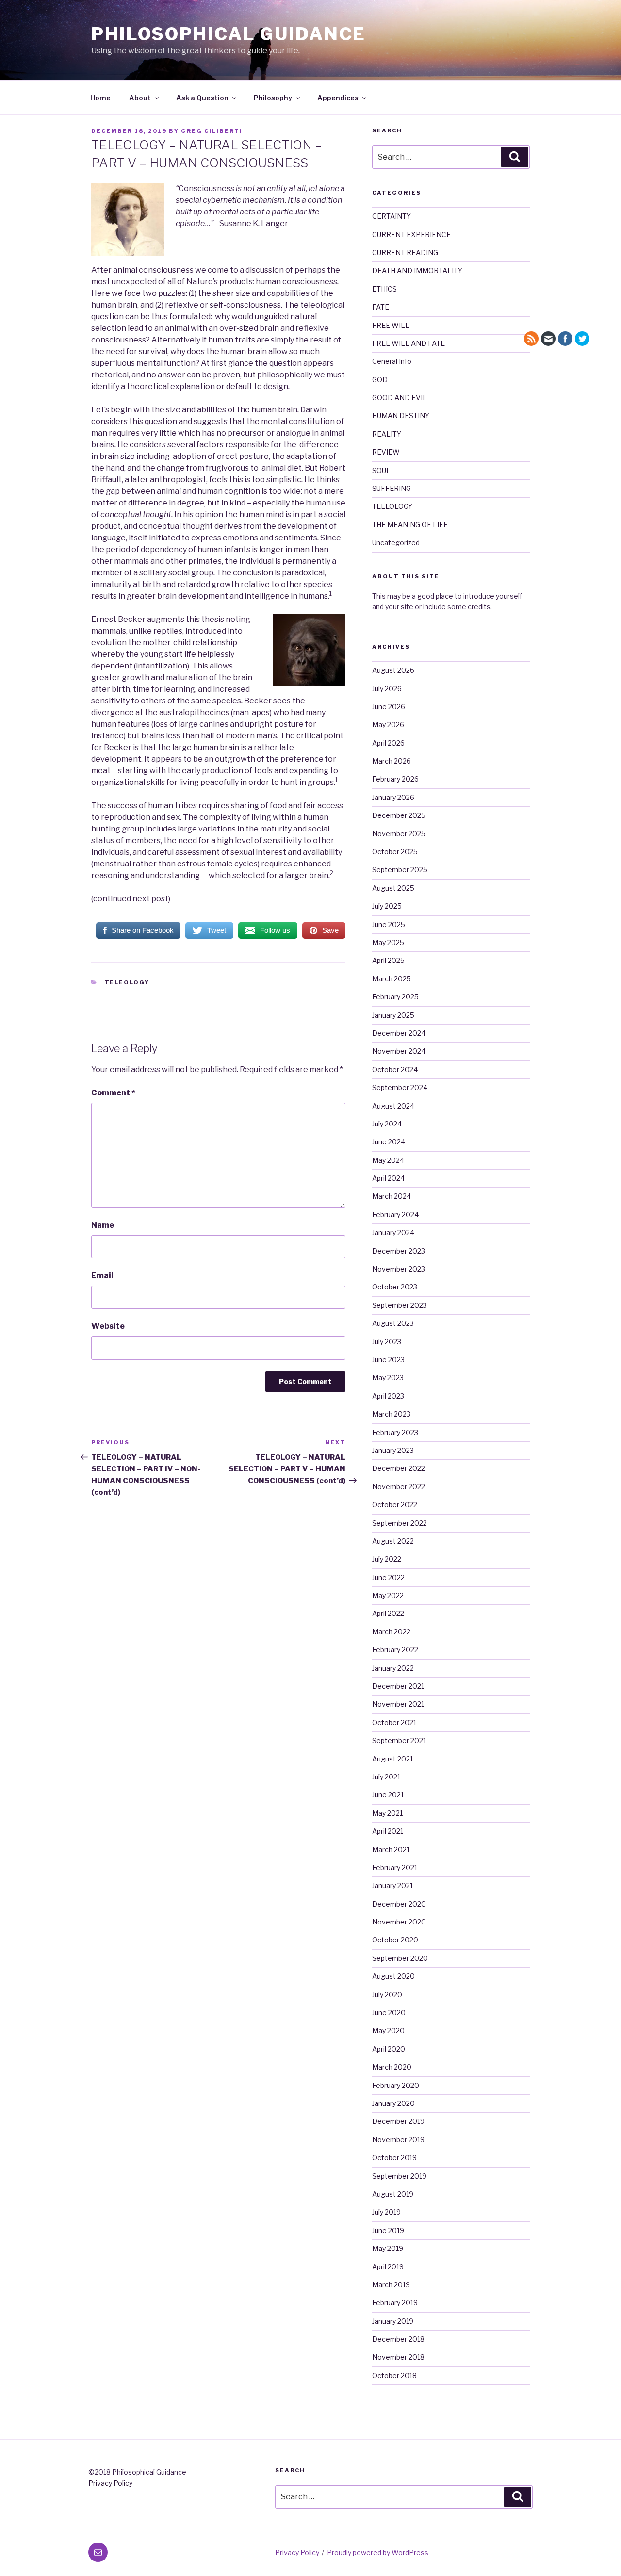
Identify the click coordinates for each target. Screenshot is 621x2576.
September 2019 (399, 2176)
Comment (113, 1093)
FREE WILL (391, 325)
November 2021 (398, 1704)
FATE (381, 307)
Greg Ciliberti (212, 131)
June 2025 (389, 924)
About (140, 98)
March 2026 (392, 761)
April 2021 (388, 1831)
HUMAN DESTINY (401, 416)
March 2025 (392, 979)
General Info (392, 361)
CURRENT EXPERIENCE (411, 235)
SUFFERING (392, 488)
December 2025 (399, 815)
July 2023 (387, 1342)
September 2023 (400, 1305)
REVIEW (386, 452)
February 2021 (395, 1867)
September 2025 (400, 870)
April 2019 (388, 2267)
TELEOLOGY (127, 982)
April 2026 (388, 743)
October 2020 (395, 1940)
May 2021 (387, 1813)
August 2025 (393, 888)
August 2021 (392, 1759)
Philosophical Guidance (229, 34)
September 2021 (399, 1740)
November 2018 (398, 2357)
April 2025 (388, 960)
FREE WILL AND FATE (409, 343)
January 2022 (393, 1668)
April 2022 (388, 1613)
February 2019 (395, 2303)
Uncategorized (396, 543)
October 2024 (395, 1069)
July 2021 (386, 1777)
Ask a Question (202, 98)
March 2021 (391, 1850)
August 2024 (393, 1106)
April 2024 (388, 1178)
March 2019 (391, 2285)
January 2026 (393, 797)
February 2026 (395, 779)
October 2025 (395, 852)
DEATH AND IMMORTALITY (417, 270)
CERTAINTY (392, 216)
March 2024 (392, 1196)
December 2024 (399, 1033)
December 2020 (399, 1904)
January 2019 (393, 2321)
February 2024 (395, 1215)
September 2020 (400, 1958)
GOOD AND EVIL (400, 398)
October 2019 (394, 2158)
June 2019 (388, 2230)
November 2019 (398, 2140)
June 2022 (388, 1577)
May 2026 (388, 725)
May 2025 (388, 942)
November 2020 (399, 1922)
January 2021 (392, 1885)
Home (100, 98)
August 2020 (393, 1976)
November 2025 (399, 834)
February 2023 (395, 1432)
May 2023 (388, 1378)
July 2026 (387, 689)
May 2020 (388, 2030)
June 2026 (389, 707)
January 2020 (393, 2103)
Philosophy (273, 98)
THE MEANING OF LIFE (410, 525)
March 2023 (391, 1414)
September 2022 (400, 1523)
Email (102, 1276)
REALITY (387, 434)
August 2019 (393, 2194)
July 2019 (386, 2212)
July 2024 (387, 1124)
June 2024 (389, 1142)
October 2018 (394, 2375)
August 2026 (393, 670)
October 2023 (395, 1287)
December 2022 (399, 1468)
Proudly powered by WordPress (378, 2552)
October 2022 (395, 1505)
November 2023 (399, 1269)
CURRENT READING (405, 253)
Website (108, 1326)
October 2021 (394, 1722)
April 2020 (389, 2049)
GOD (380, 380)
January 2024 (393, 1232)
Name (103, 1225)
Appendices (338, 98)
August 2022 (393, 1541)
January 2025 (393, 1015)
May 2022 (388, 1595)
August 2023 (393, 1323)
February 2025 (395, 997)
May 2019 (388, 2248)
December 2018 (398, 2339)
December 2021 (398, 1686)
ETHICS (384, 289)
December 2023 (399, 1251)
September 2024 (400, 1087)
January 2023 (393, 1450)
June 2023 (388, 1360)
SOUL (381, 470)
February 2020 (396, 2085)
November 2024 (399, 1051)
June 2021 (388, 1795)
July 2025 (387, 906)
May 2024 (388, 1160)
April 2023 (388, 1396)
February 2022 (395, 1650)
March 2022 (391, 1632)
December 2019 (398, 2121)
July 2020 (387, 1995)
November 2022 (399, 1487)
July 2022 (387, 1559)
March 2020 (392, 2067)
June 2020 (389, 2013)
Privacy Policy (110, 2483)
